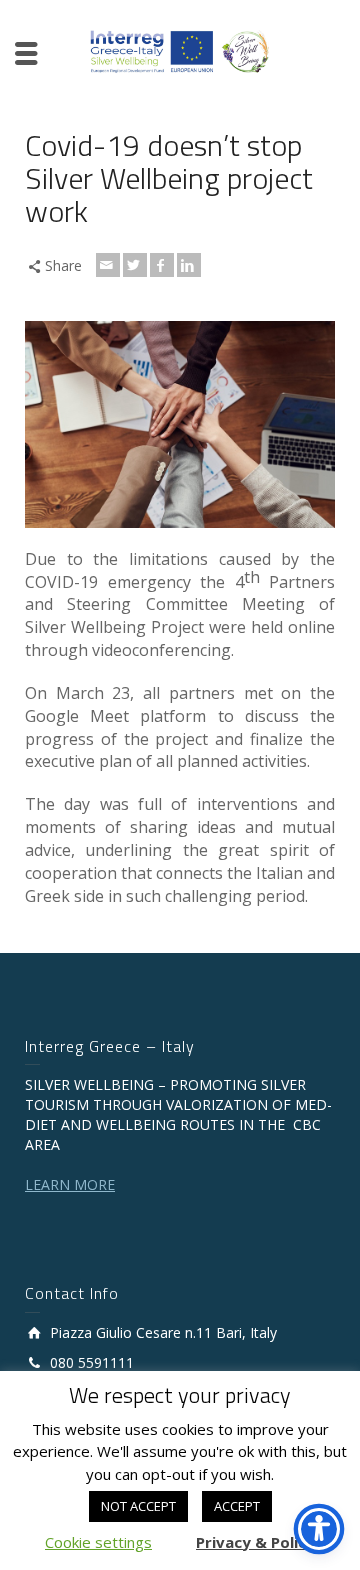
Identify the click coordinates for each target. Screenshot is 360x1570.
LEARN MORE (70, 1184)
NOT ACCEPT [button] (138, 1506)
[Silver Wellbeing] (180, 50)
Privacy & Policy (255, 1542)
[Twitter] (135, 265)
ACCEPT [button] (237, 1506)
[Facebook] (162, 265)
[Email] (108, 265)
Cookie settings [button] (98, 1542)
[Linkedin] (189, 265)
